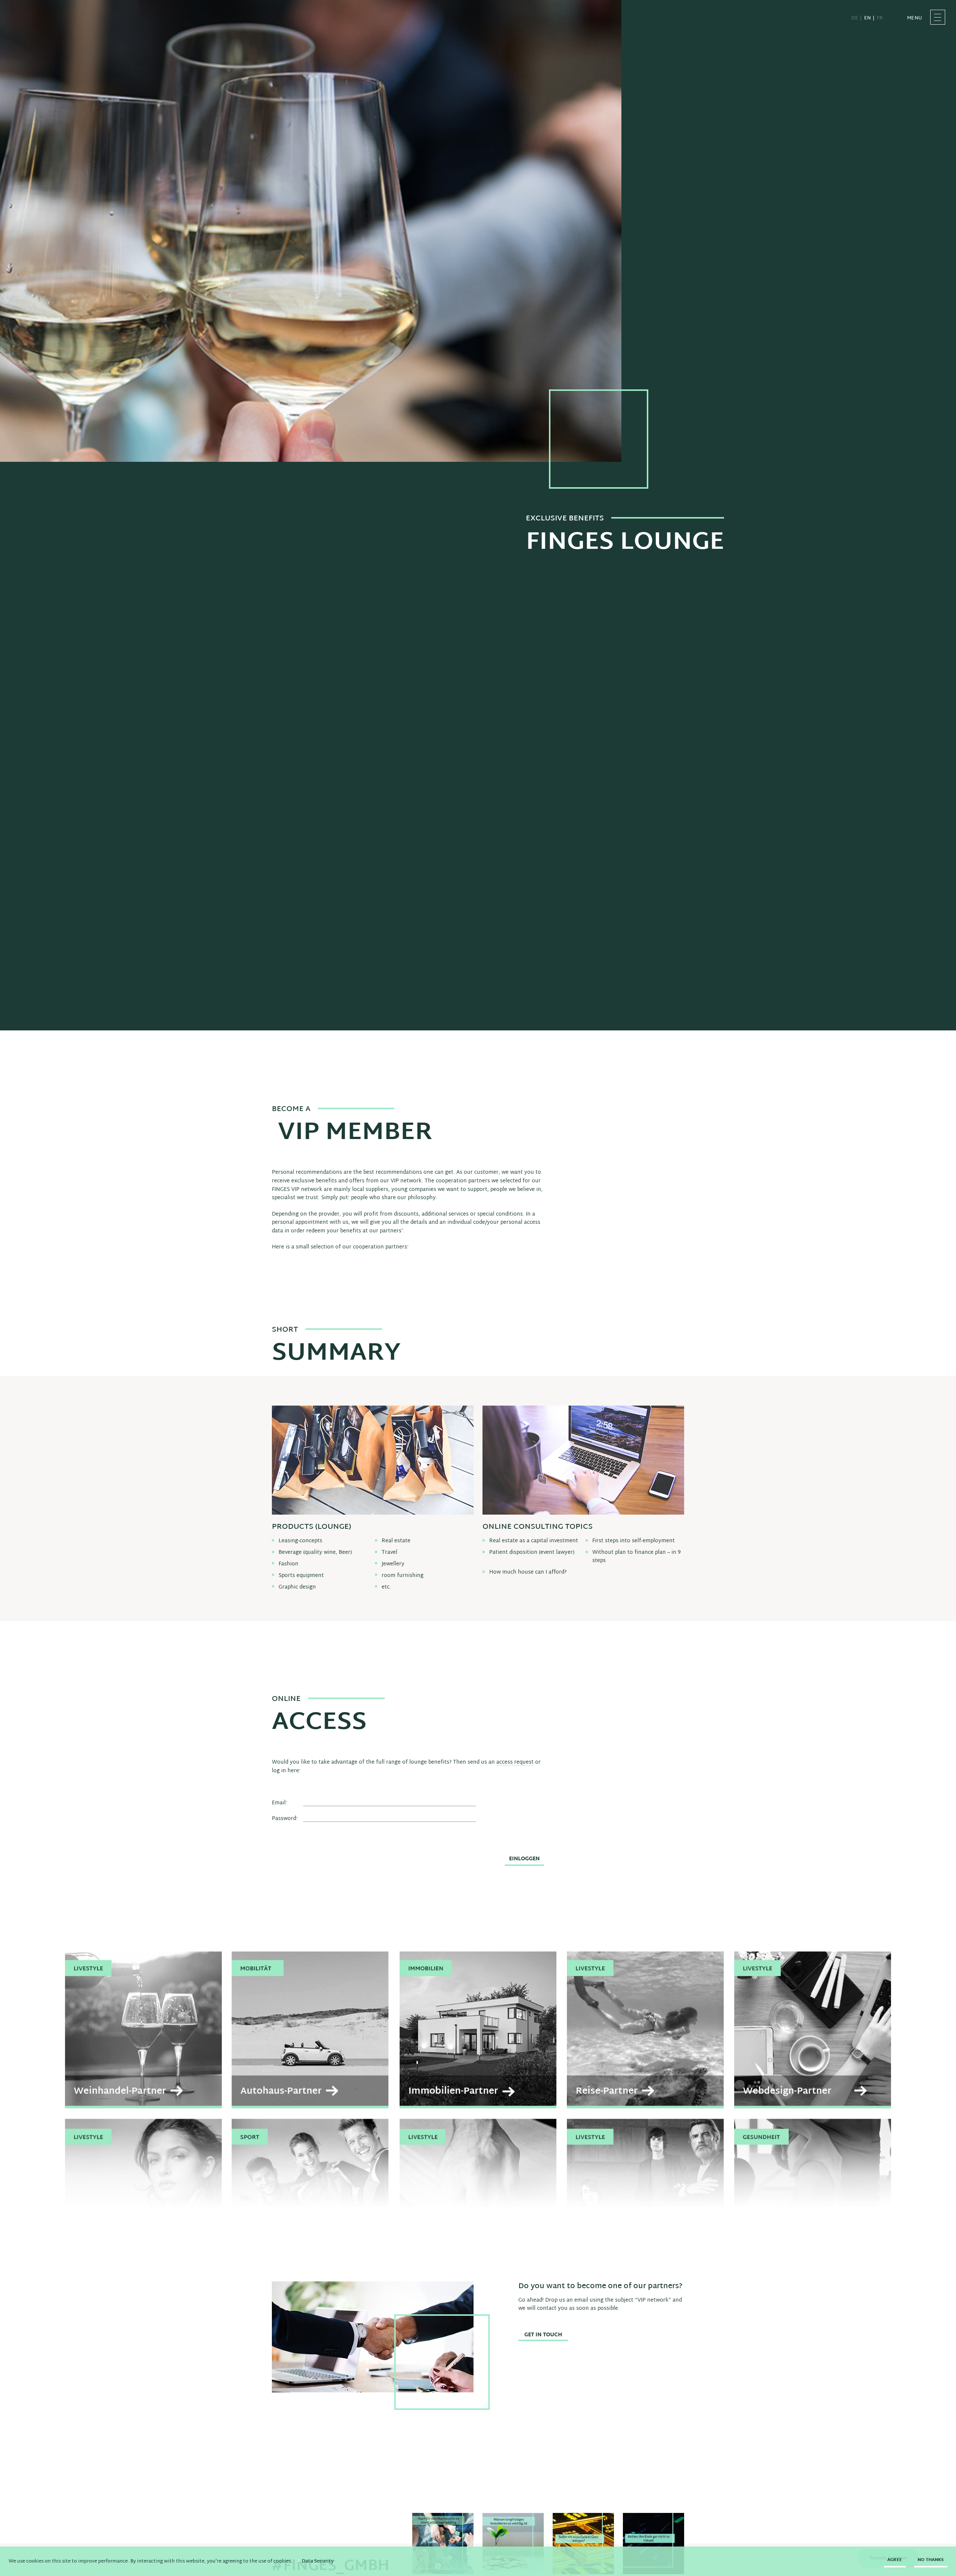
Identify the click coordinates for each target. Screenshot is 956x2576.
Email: (280, 1803)
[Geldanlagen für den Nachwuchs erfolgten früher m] (443, 2544)
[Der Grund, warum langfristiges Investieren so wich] (513, 2544)
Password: (285, 1819)
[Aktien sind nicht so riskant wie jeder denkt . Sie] (654, 2544)
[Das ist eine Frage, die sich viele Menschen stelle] (583, 2544)
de (855, 18)
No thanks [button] (931, 2560)
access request (515, 1763)
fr (880, 18)
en (867, 18)
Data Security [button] (318, 2561)
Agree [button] (895, 2560)
